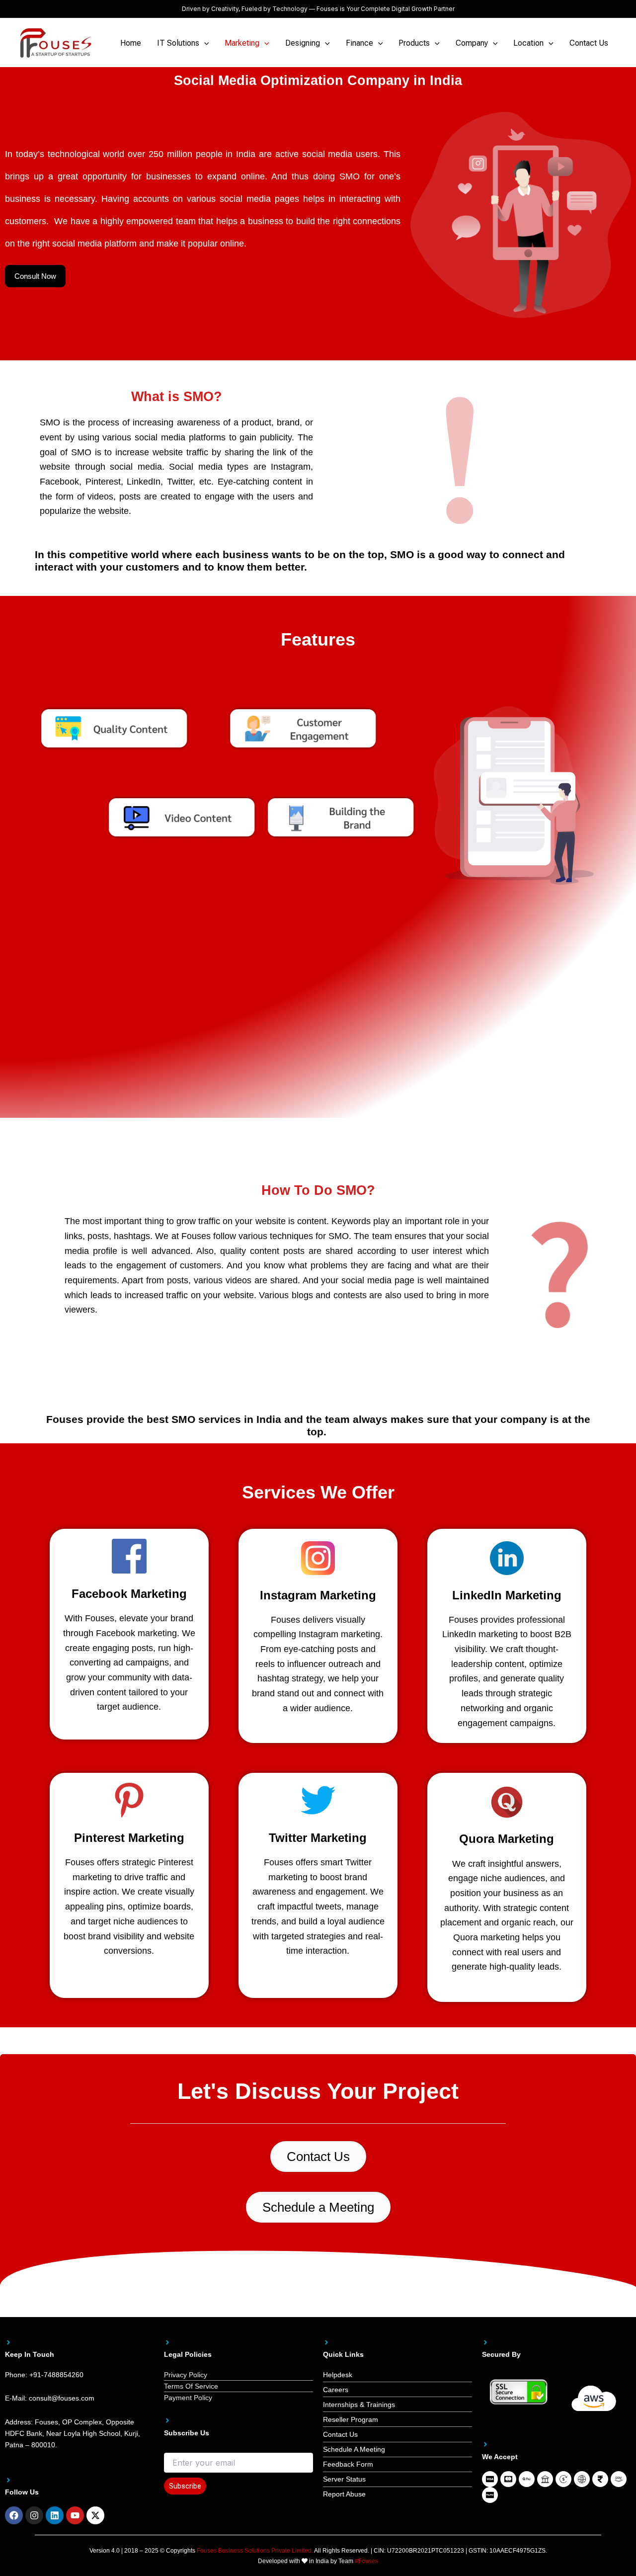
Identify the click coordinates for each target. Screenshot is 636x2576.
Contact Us (589, 43)
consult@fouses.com (62, 2398)
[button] (204, 43)
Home (131, 43)
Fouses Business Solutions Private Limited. (255, 2551)
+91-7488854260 (56, 2375)
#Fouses (366, 2561)
